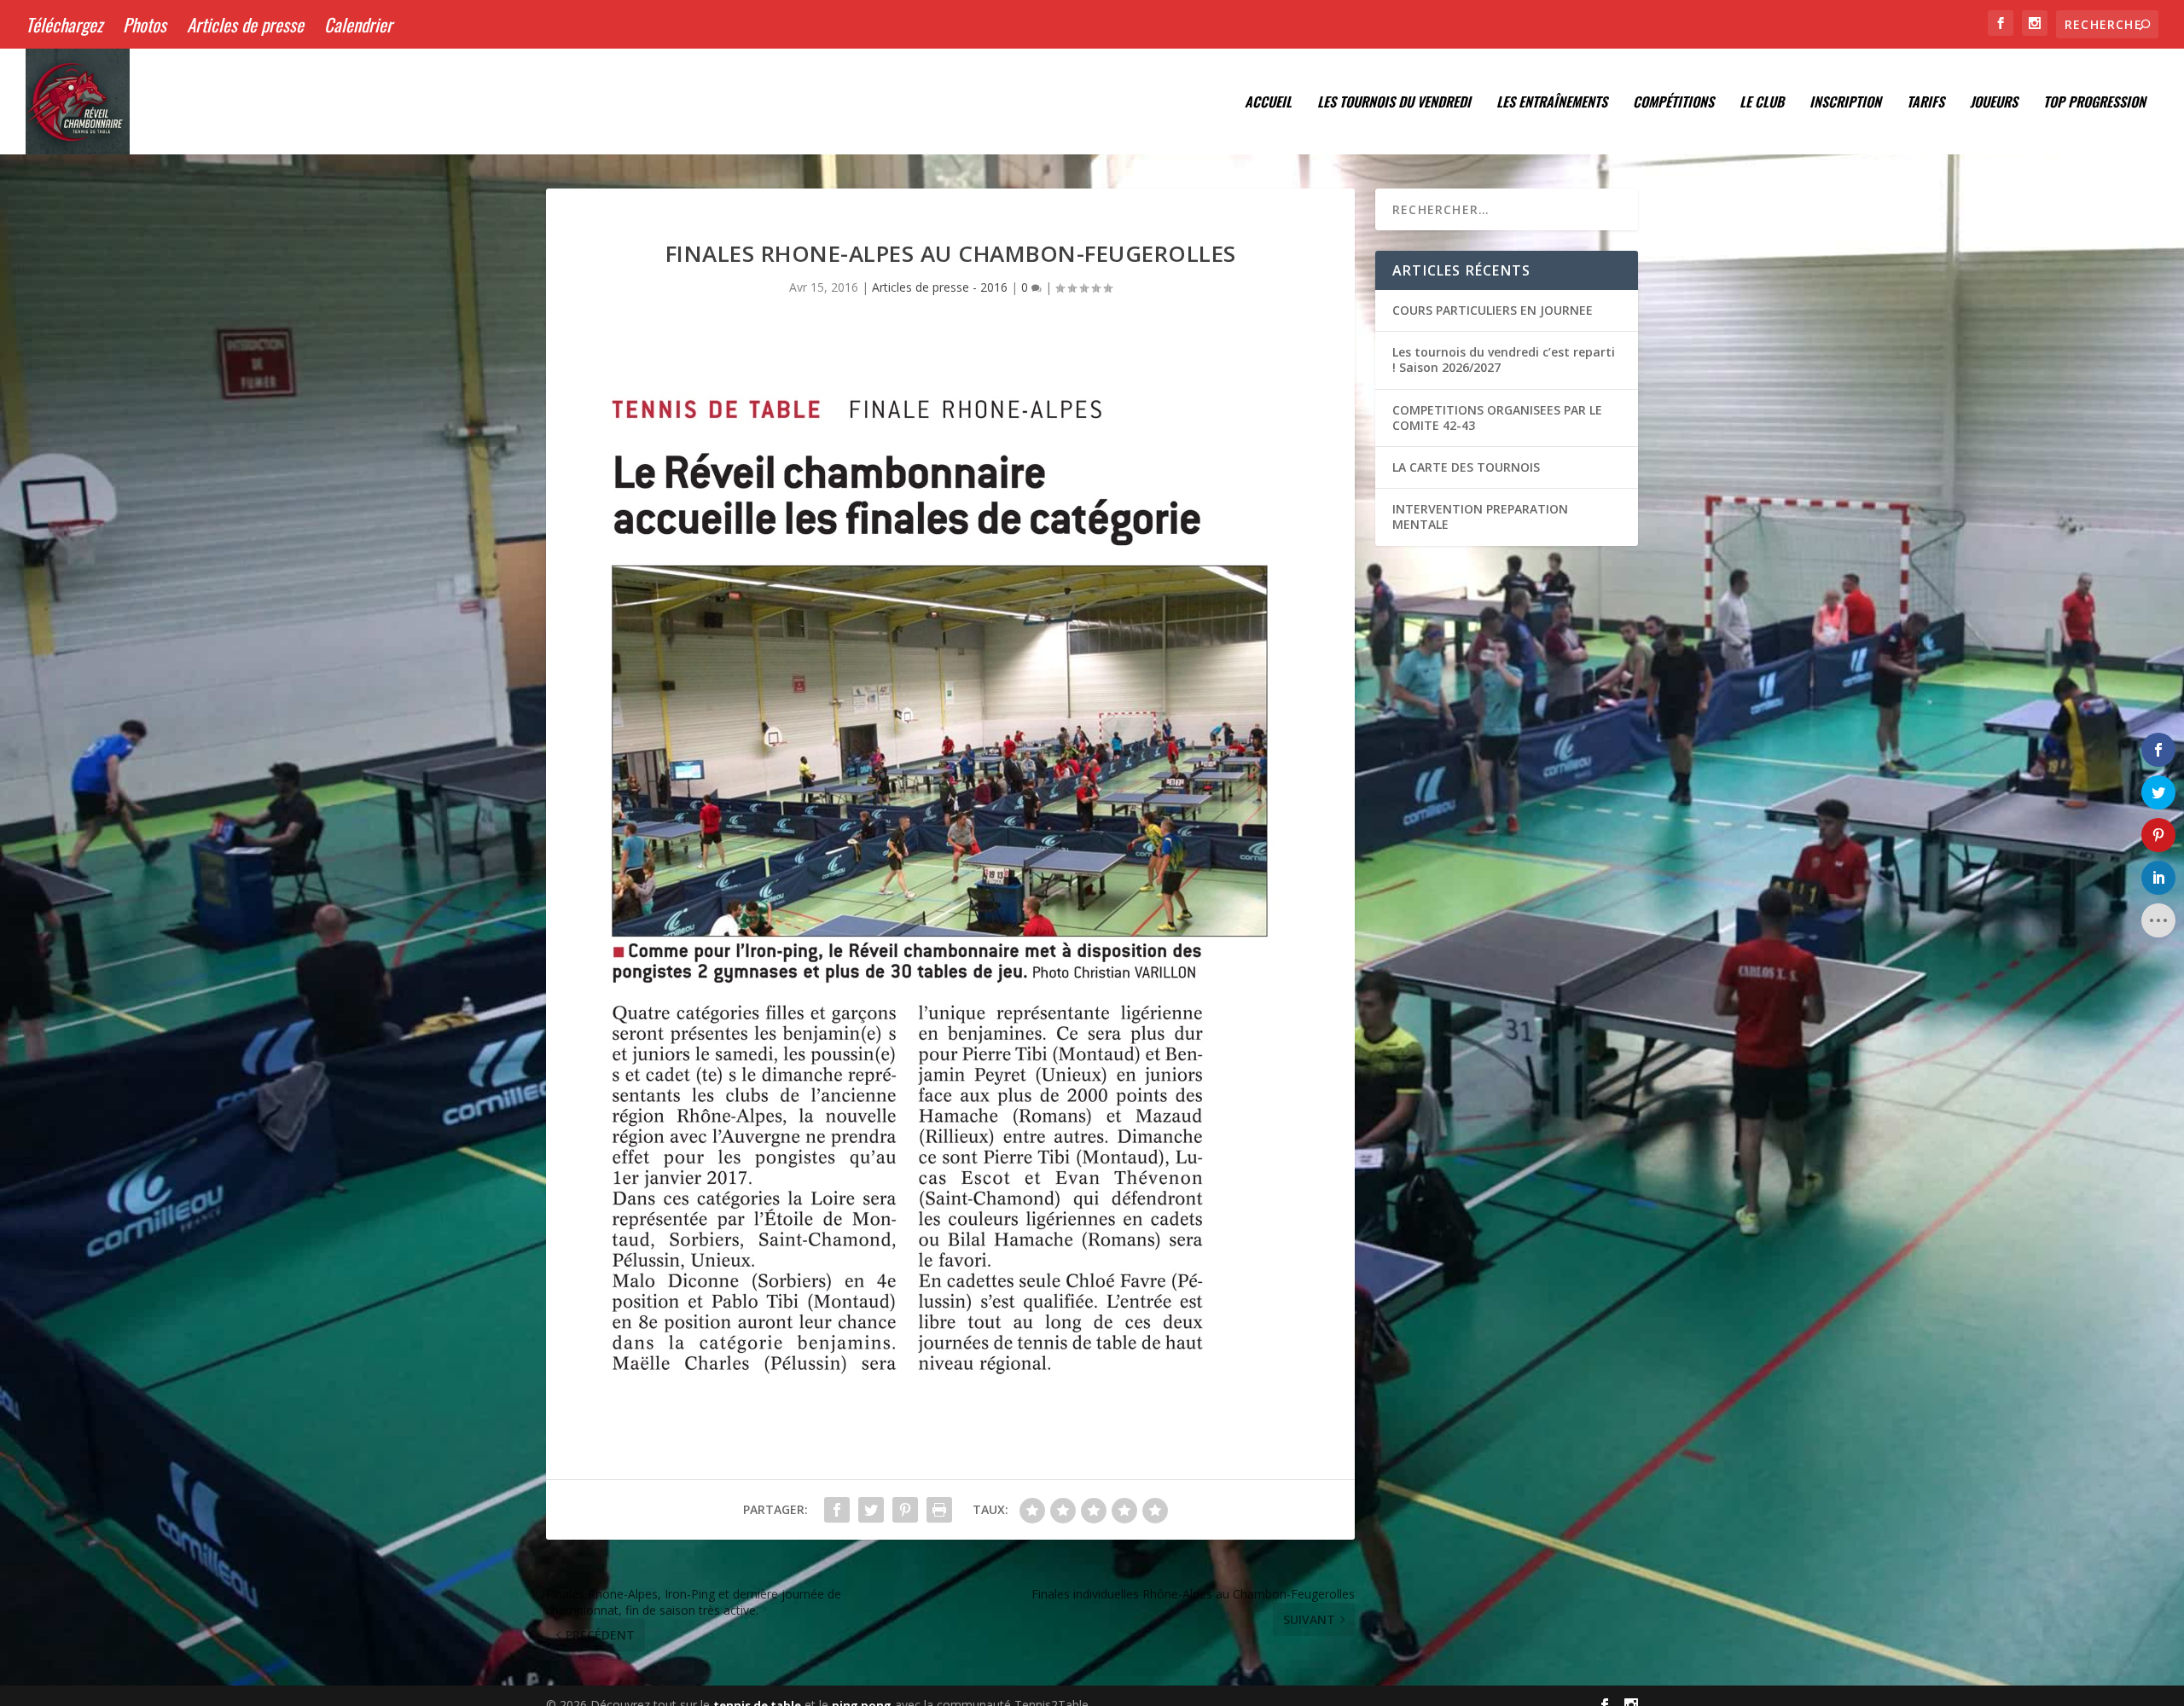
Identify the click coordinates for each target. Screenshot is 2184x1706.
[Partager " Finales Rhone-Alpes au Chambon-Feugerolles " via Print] (939, 1510)
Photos (145, 24)
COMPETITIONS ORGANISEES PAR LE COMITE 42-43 (1497, 418)
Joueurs (1994, 103)
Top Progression (2094, 103)
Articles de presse (245, 24)
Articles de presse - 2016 (940, 287)
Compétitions (1673, 103)
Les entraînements (1552, 103)
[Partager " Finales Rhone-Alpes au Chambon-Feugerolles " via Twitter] (871, 1510)
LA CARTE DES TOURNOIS (1466, 467)
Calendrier (358, 24)
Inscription (1845, 103)
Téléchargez (64, 24)
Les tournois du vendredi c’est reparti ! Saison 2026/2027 (1504, 360)
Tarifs (1926, 103)
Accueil (1268, 103)
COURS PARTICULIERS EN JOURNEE (1493, 310)
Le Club (1762, 103)
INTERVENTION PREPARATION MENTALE (1480, 516)
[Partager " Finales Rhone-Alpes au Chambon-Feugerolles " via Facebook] (837, 1510)
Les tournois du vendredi (1394, 103)
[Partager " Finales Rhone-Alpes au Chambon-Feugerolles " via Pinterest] (905, 1510)
